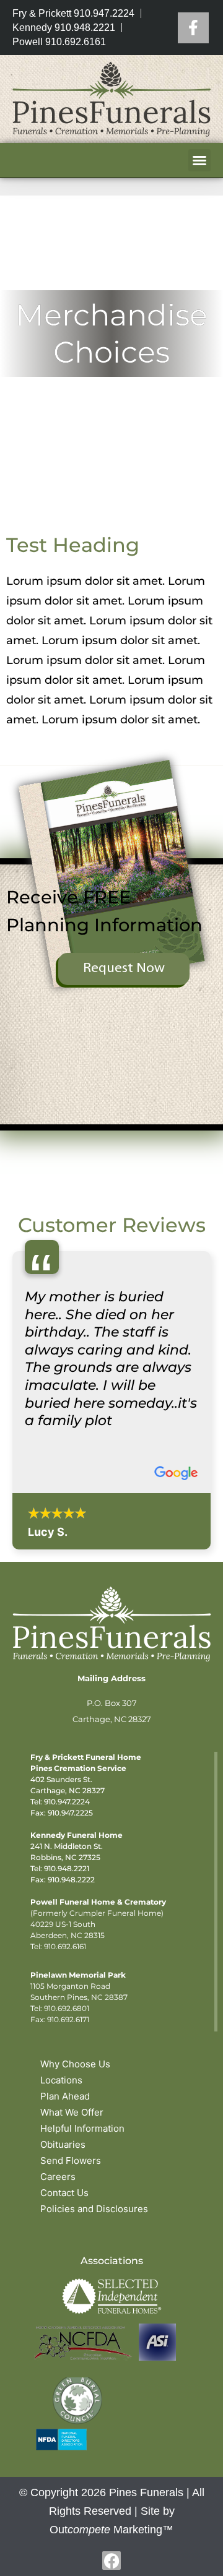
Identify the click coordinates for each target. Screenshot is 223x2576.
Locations (61, 2080)
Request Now (124, 969)
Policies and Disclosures (94, 2209)
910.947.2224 (67, 1802)
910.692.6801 (67, 2008)
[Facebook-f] (111, 2561)
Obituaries (63, 2144)
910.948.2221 (67, 1868)
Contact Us (64, 2193)
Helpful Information (82, 2128)
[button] (199, 160)
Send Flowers (71, 2160)
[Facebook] (193, 28)
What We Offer (72, 2112)
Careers (58, 2177)
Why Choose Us (75, 2064)
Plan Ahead (65, 2096)
